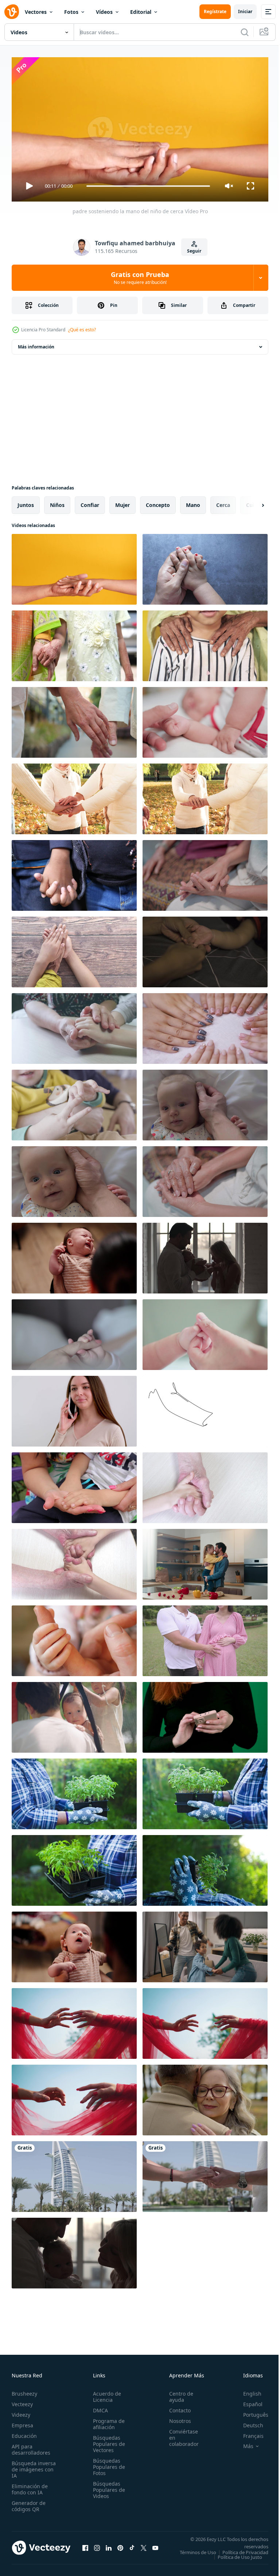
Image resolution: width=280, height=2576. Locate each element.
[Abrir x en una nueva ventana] (144, 2547)
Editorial (141, 12)
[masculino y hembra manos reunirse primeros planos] (74, 2174)
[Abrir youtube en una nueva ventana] (155, 2547)
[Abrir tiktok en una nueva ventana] (132, 2547)
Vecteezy (22, 2401)
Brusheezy (24, 2390)
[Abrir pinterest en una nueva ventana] (120, 2547)
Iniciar (245, 11)
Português (250, 2411)
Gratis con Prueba (140, 278)
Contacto (176, 2407)
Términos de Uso (245, 2549)
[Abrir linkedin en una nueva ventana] (109, 2547)
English (247, 2390)
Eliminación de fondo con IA (30, 2486)
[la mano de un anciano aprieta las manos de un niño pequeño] (205, 1485)
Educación (24, 2433)
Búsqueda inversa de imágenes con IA (34, 2466)
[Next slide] (251, 502)
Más (243, 2443)
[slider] (148, 186)
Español (247, 2401)
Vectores (36, 12)
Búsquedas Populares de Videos (107, 2487)
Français (248, 2433)
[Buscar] (245, 32)
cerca (223, 502)
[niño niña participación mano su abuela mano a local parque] (74, 643)
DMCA (98, 2407)
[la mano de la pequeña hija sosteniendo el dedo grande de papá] (74, 1638)
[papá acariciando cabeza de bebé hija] (74, 1179)
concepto (158, 502)
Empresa (22, 2422)
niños (57, 502)
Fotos (71, 12)
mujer (122, 502)
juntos (26, 502)
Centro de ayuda (177, 2393)
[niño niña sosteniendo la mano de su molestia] (74, 873)
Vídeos (104, 12)
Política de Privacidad (240, 2554)
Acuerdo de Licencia (105, 2393)
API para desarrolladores (31, 2446)
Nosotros (176, 2418)
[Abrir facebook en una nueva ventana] (85, 2547)
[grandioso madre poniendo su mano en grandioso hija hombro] (205, 643)
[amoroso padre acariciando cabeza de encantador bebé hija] (205, 1102)
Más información (36, 344)
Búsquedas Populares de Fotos (107, 2464)
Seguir (194, 251)
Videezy (21, 2411)
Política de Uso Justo (234, 2559)
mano (193, 502)
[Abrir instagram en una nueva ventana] (97, 2547)
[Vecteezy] (12, 12)
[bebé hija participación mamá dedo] (74, 1332)
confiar (90, 502)
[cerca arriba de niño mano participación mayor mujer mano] (74, 949)
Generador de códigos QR (29, 2503)
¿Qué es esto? (82, 330)
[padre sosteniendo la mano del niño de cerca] (74, 566)
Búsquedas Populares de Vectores (107, 2441)
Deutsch (248, 2422)
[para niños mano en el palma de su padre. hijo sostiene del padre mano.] (205, 949)
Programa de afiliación (107, 2421)
